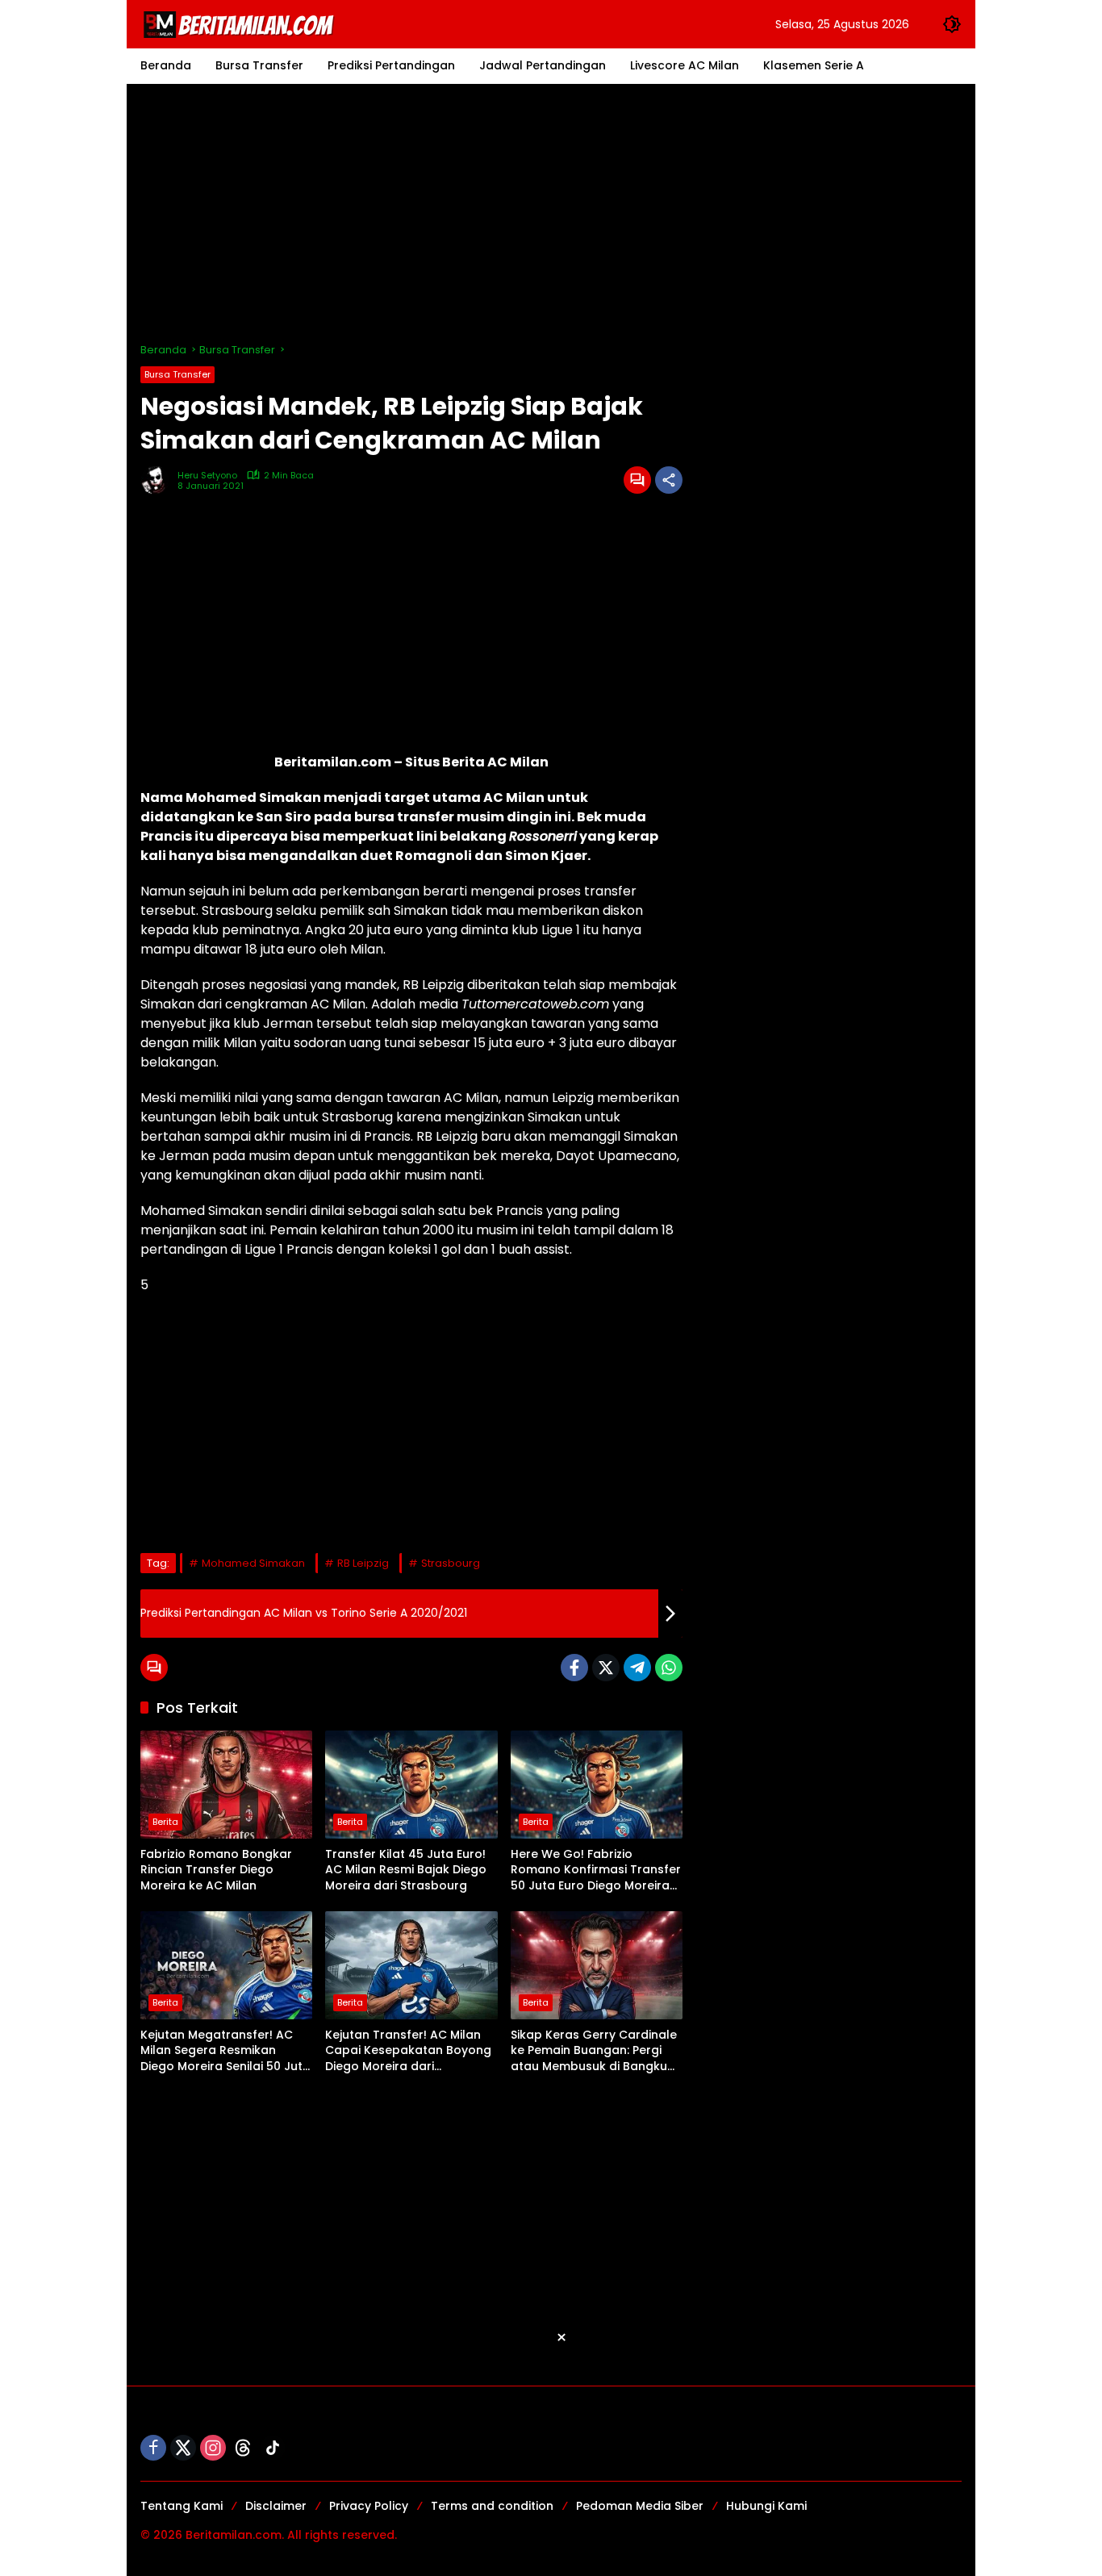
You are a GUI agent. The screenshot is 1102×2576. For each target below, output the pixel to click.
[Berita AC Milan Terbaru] (241, 23)
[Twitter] (606, 1668)
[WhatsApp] (669, 1668)
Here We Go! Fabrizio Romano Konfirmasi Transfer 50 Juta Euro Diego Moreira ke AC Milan (596, 1870)
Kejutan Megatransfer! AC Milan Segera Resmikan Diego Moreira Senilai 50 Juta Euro (225, 2051)
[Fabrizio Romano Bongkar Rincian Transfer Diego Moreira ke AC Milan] (226, 1785)
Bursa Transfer (177, 374)
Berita (165, 1822)
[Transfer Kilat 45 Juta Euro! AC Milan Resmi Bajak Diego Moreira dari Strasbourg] (411, 1785)
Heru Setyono (207, 476)
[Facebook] (574, 1668)
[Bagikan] (669, 480)
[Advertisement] (551, 213)
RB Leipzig (363, 1563)
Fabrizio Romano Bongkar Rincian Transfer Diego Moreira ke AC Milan (216, 1870)
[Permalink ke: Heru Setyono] (159, 480)
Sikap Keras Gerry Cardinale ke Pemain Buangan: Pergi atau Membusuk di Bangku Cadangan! (594, 2051)
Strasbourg (451, 1563)
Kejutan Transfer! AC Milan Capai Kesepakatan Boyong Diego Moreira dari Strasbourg (408, 2051)
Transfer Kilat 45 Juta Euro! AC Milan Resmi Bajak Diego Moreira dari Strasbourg (406, 1870)
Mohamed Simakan (253, 1563)
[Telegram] (637, 1668)
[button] (952, 24)
